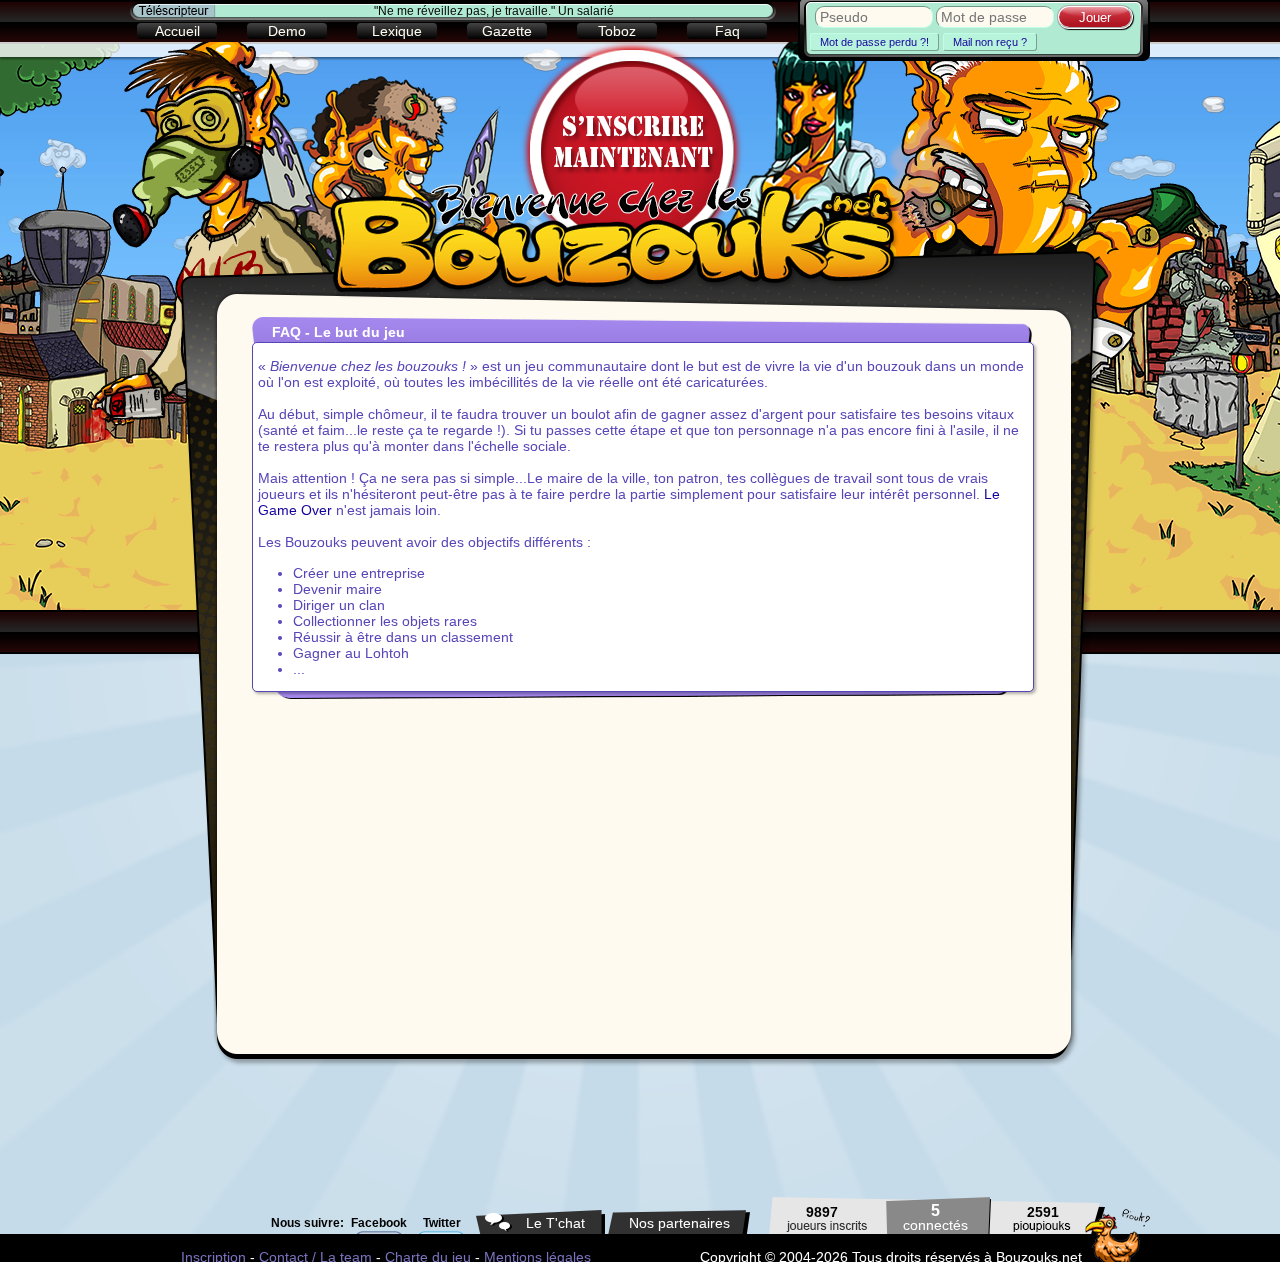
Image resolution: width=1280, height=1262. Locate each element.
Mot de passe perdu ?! (874, 42)
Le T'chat (555, 1223)
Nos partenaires (679, 1223)
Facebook (379, 1223)
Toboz (617, 31)
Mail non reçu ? (990, 42)
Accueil (177, 31)
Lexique (397, 31)
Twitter (442, 1223)
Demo (287, 31)
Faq (727, 31)
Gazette (507, 31)
